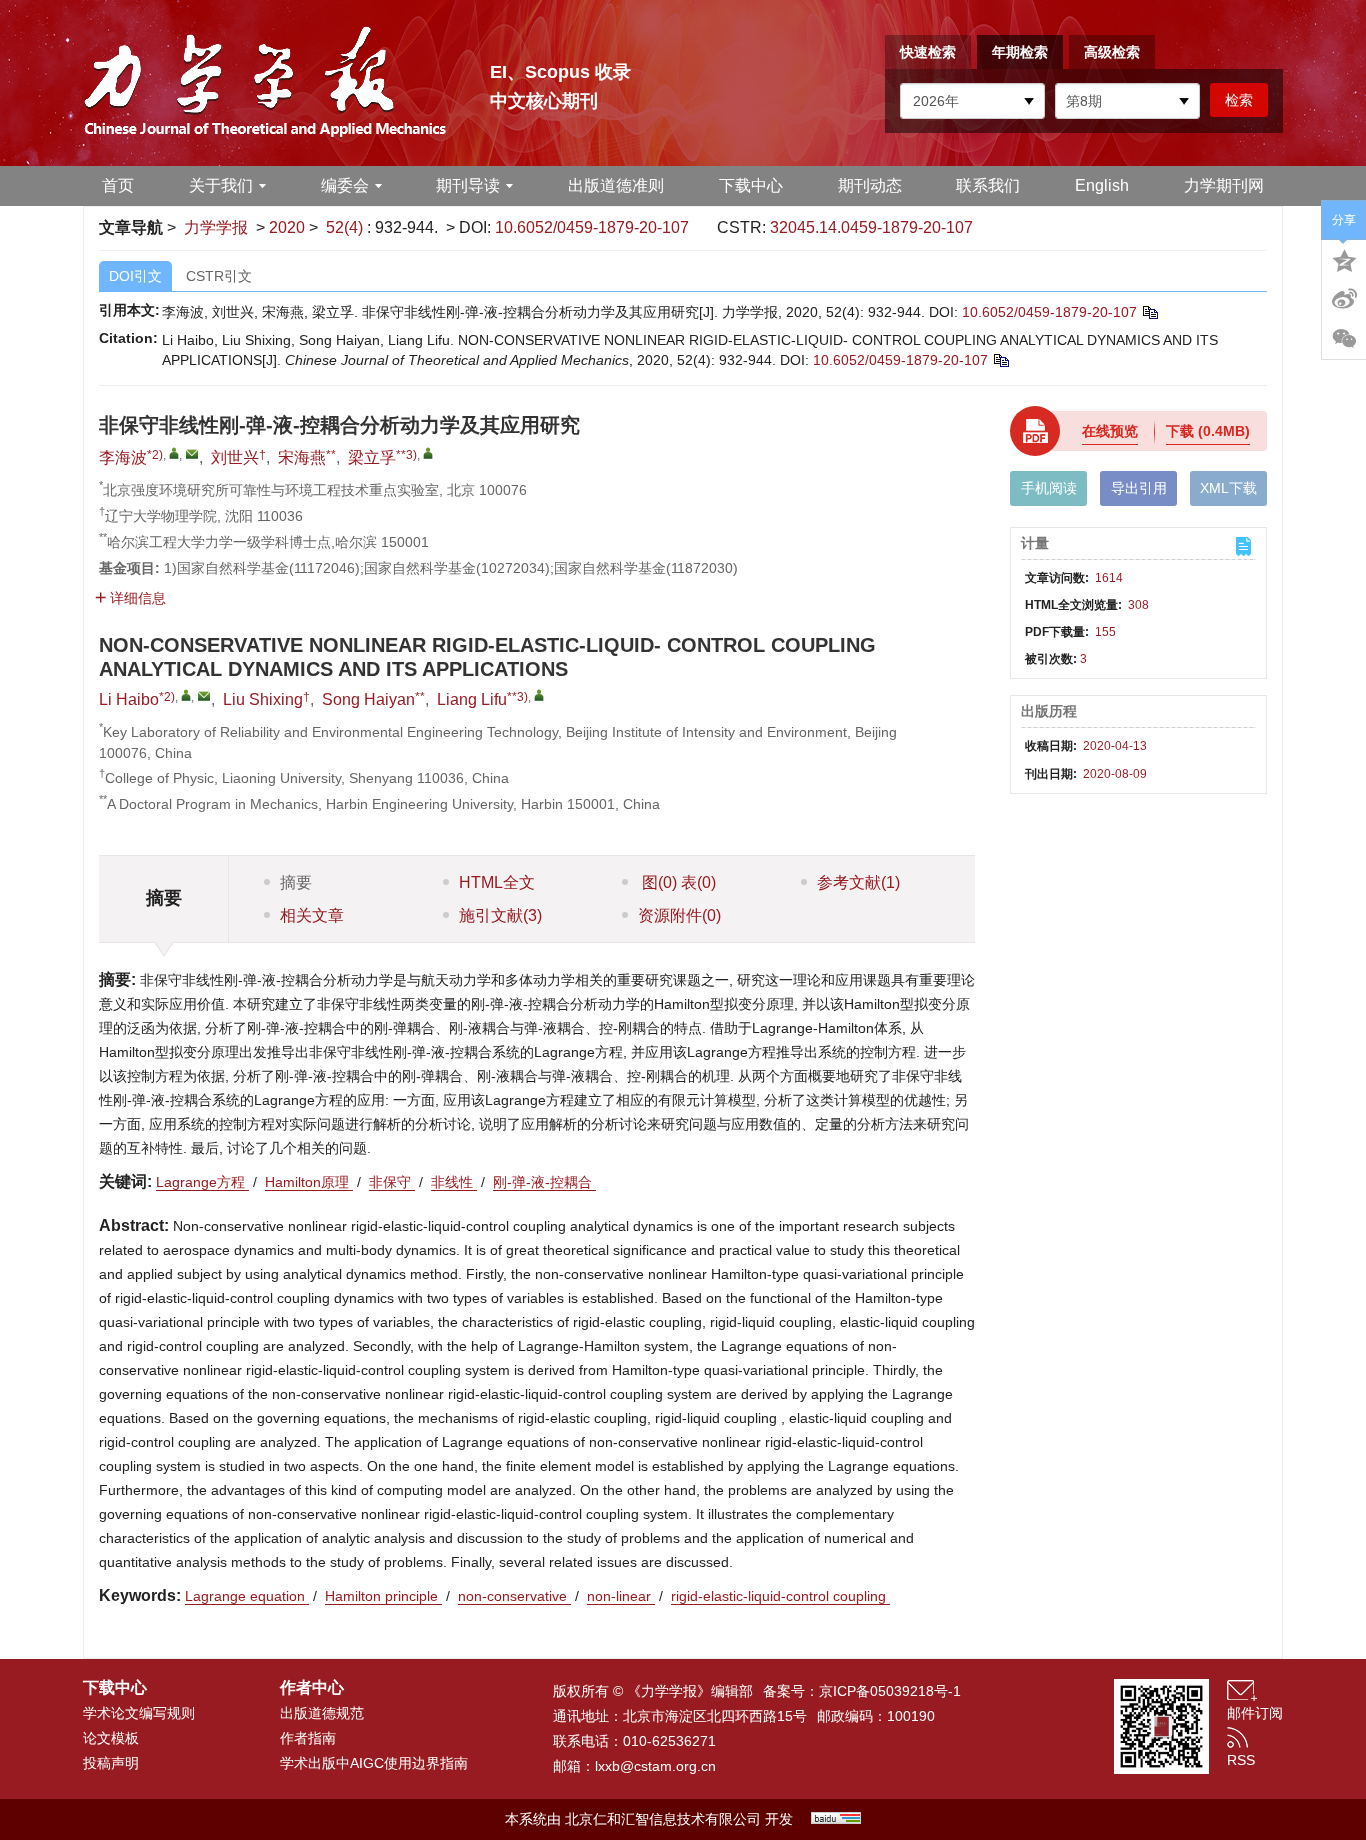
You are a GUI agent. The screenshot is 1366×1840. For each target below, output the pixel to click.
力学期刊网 (1224, 185)
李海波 (123, 457)
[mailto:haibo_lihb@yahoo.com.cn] (192, 454)
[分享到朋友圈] (1344, 339)
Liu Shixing (263, 699)
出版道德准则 (616, 185)
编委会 (345, 185)
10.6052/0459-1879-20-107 (592, 227)
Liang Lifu (472, 699)
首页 (118, 185)
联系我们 (988, 185)
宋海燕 (302, 457)
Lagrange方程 (202, 1182)
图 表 (677, 882)
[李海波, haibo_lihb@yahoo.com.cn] (174, 453)
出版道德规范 (322, 1713)
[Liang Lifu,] (539, 695)
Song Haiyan (368, 699)
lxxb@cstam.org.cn (655, 1766)
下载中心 (751, 185)
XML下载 (1228, 488)
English (1102, 185)
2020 (287, 227)
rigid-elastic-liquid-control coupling (780, 1596)
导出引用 (1139, 488)
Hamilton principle (383, 1596)
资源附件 (679, 915)
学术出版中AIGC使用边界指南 (374, 1763)
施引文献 (500, 915)
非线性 (454, 1182)
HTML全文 (497, 882)
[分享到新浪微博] (1344, 299)
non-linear (621, 1596)
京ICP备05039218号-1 (890, 1691)
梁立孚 (372, 457)
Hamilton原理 (309, 1182)
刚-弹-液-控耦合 (544, 1182)
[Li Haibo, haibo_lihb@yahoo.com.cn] (186, 695)
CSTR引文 (219, 276)
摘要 (296, 882)
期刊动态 (870, 185)
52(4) (346, 227)
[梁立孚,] (428, 453)
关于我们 (221, 185)
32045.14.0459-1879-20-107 (871, 227)
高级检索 (1112, 52)
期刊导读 (468, 185)
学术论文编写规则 (139, 1713)
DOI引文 (135, 276)
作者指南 (308, 1738)
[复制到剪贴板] (1149, 312)
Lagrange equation (247, 1596)
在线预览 (1110, 431)
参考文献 (858, 882)
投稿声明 (111, 1763)
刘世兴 (235, 457)
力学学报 (216, 227)
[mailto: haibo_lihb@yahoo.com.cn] (204, 696)
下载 (1208, 431)
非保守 (392, 1182)
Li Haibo (129, 699)
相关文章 (312, 915)
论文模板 (111, 1738)
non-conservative (514, 1596)
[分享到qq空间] (1344, 259)
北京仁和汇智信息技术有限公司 (663, 1819)
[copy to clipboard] (1000, 360)
